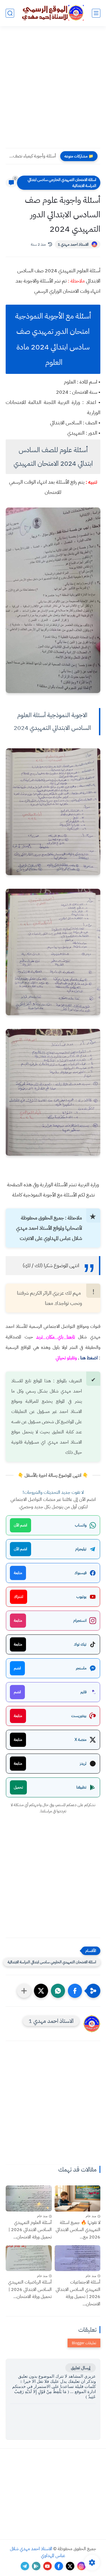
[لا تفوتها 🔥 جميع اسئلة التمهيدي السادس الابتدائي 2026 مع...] (78, 2198)
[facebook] (59, 2566)
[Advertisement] (53, 91)
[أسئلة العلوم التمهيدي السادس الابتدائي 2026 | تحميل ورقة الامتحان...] (29, 2198)
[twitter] (70, 2566)
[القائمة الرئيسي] (96, 13)
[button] (75, 1991)
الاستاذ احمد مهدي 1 (73, 244)
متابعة (18, 1573)
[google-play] (36, 2566)
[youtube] (47, 2566)
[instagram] (81, 2566)
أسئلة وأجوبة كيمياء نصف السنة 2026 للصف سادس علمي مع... (32, 156)
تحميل (18, 1787)
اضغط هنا (89, 1358)
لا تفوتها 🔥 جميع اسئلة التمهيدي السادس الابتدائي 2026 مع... (78, 2230)
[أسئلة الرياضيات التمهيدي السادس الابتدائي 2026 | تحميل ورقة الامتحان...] (29, 2258)
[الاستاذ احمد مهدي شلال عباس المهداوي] (53, 13)
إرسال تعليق (81, 2368)
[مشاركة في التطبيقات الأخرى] (24, 1991)
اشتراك (19, 1597)
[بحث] (10, 13)
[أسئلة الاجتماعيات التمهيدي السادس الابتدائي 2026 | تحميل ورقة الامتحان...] (78, 2258)
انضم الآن (20, 1525)
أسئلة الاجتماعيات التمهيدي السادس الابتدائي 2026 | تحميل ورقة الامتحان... (78, 2293)
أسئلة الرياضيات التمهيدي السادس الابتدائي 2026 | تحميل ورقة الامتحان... (30, 2289)
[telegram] (25, 2566)
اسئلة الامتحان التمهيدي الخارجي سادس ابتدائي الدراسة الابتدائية (62, 183)
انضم (17, 1668)
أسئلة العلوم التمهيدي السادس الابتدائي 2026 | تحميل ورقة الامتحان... (30, 2230)
